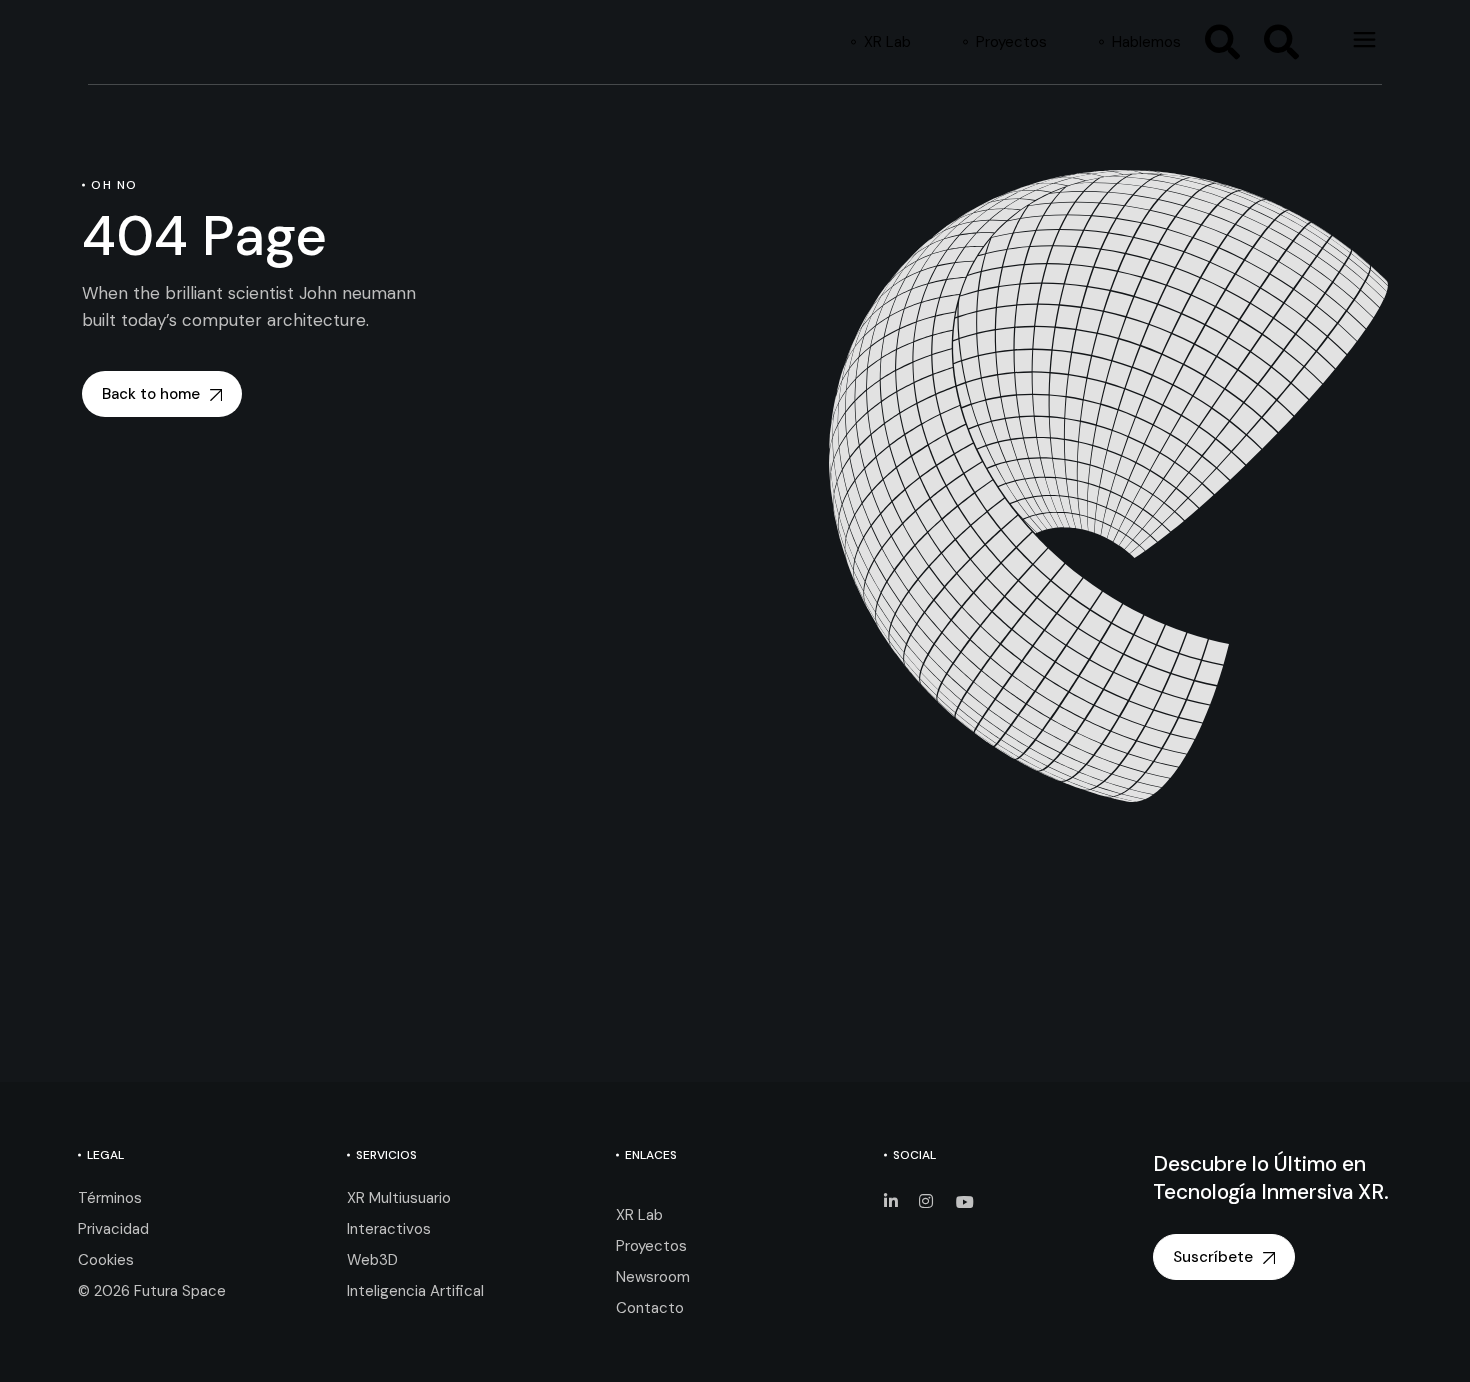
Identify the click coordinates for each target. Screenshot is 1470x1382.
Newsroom (653, 1277)
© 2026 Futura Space (152, 1291)
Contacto (650, 1308)
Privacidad (113, 1229)
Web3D (372, 1260)
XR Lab (639, 1215)
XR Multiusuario (399, 1198)
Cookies (106, 1260)
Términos (110, 1198)
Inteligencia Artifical (415, 1291)
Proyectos (651, 1246)
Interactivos (389, 1229)
